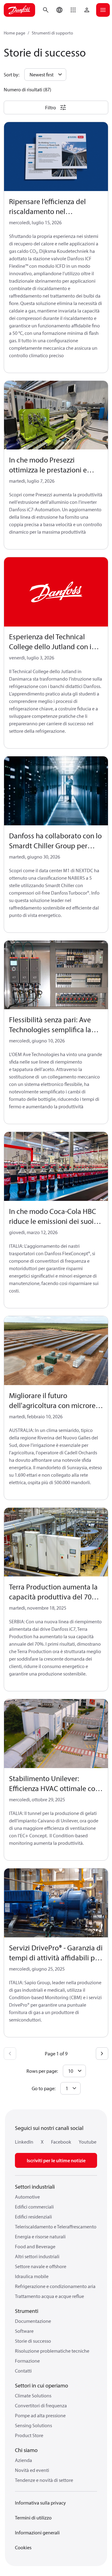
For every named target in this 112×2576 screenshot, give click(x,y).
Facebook (61, 2142)
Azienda (23, 2460)
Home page (14, 33)
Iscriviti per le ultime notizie (56, 2160)
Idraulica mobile (32, 2276)
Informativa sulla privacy (40, 2503)
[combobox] (70, 2088)
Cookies (23, 2547)
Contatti (23, 2371)
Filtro (51, 107)
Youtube (88, 2142)
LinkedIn (24, 2142)
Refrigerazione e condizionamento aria (55, 2286)
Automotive (27, 2197)
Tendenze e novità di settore (44, 2480)
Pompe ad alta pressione (40, 2415)
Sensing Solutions (33, 2425)
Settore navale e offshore (41, 2266)
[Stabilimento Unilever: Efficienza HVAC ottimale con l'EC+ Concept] (56, 1734)
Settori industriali (35, 2187)
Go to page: (44, 2088)
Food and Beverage (35, 2246)
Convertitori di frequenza (41, 2405)
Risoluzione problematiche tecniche (52, 2351)
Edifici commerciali (34, 2207)
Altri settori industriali (37, 2256)
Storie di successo (33, 2341)
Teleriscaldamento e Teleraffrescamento (56, 2227)
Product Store (29, 2435)
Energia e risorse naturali (40, 2236)
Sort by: (12, 75)
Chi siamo (26, 2450)
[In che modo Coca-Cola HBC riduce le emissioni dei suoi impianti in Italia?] (56, 1167)
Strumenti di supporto (52, 33)
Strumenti (27, 2311)
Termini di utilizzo (33, 2518)
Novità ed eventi (32, 2470)
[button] (73, 10)
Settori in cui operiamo (42, 2385)
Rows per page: (42, 2071)
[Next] (102, 2054)
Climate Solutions (33, 2396)
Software (24, 2331)
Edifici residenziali (33, 2217)
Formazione (27, 2361)
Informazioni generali (37, 2533)
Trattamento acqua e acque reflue (49, 2296)
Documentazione (33, 2321)
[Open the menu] (103, 10)
